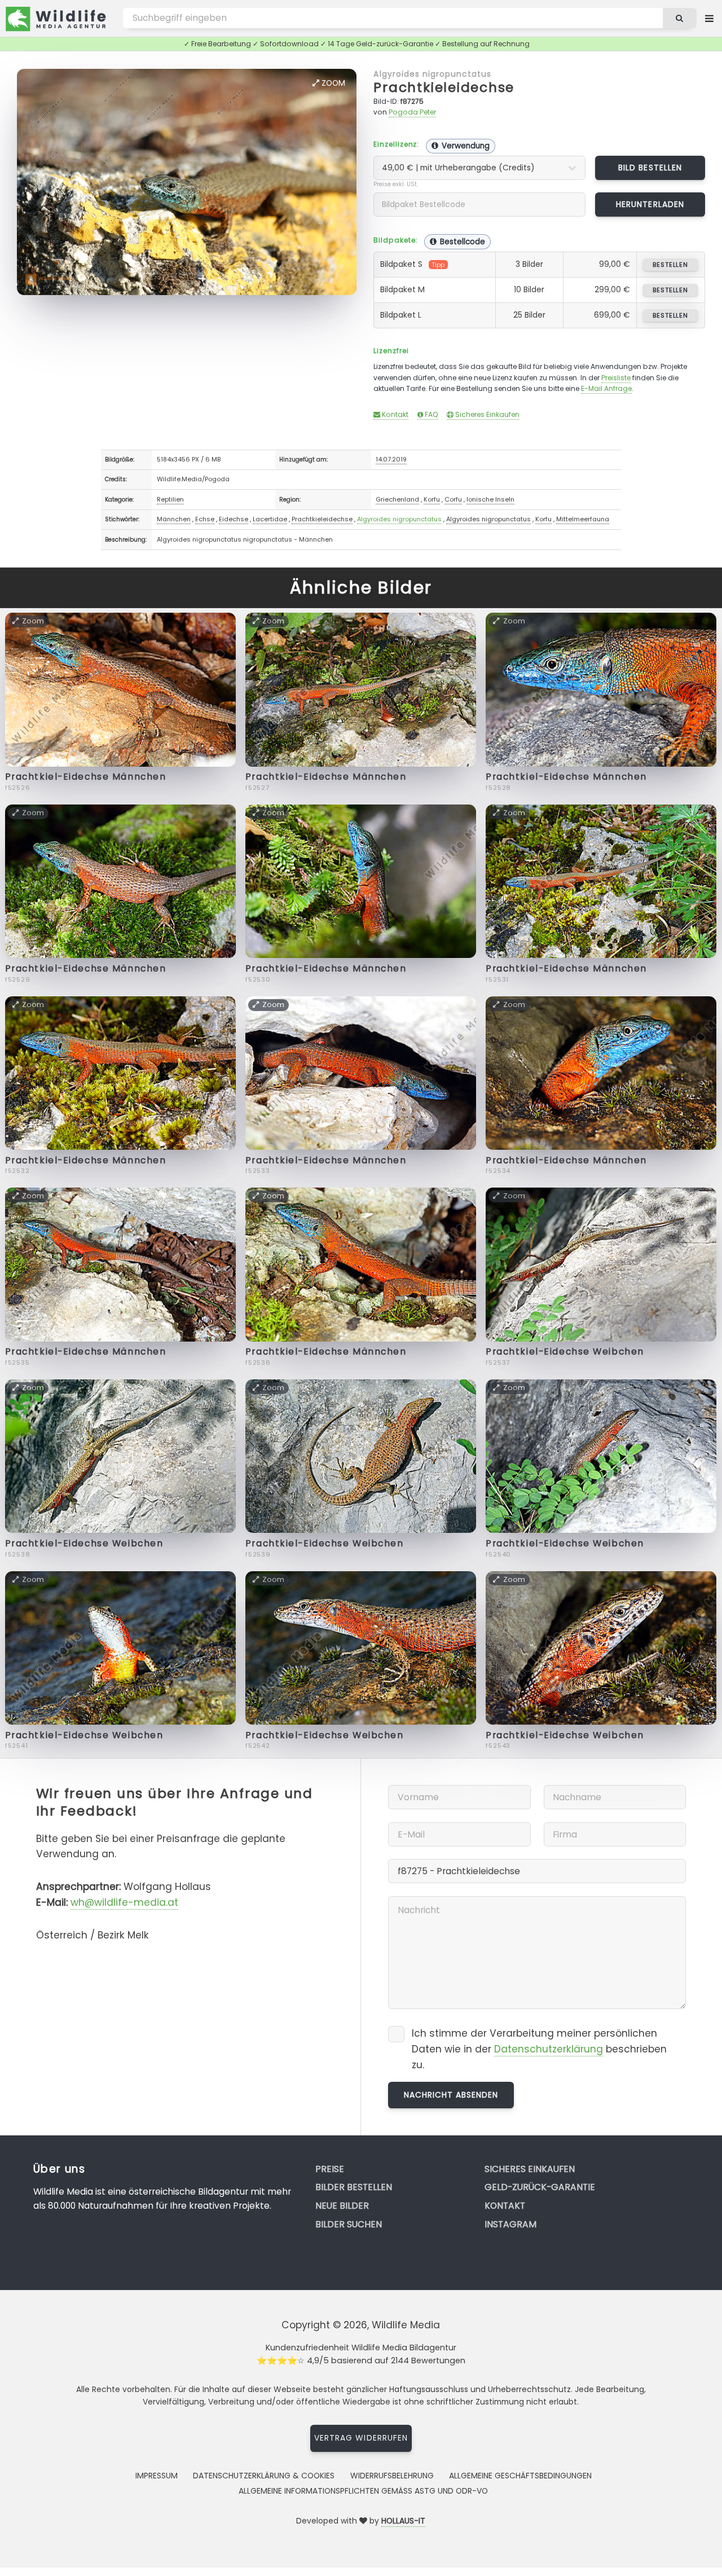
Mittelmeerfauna (583, 519)
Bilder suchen (349, 2224)
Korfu (432, 499)
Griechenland (397, 499)
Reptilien (170, 499)
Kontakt (394, 414)
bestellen (670, 265)
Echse (205, 519)
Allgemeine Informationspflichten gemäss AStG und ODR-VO (363, 2491)
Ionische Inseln (490, 499)
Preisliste (616, 378)
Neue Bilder (342, 2206)
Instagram (510, 2224)
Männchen (174, 519)
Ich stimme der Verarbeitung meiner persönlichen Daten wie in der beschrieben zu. (539, 2049)
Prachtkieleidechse (444, 87)
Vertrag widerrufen (361, 2438)
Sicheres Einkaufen (487, 414)
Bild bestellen (650, 168)
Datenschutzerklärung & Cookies (264, 2476)
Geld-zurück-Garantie (540, 2187)
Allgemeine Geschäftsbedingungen (520, 2476)
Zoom (332, 83)
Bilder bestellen (354, 2187)
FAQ (431, 414)
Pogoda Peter (412, 112)
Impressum (157, 2476)
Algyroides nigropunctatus (432, 74)
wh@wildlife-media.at (124, 1902)
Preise (330, 2169)
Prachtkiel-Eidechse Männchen (86, 777)
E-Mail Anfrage (606, 388)
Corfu (453, 499)
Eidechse (234, 519)
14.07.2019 (391, 459)
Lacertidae (270, 519)
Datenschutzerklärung (549, 2049)
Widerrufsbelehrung (392, 2476)
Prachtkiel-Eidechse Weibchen (565, 1351)
